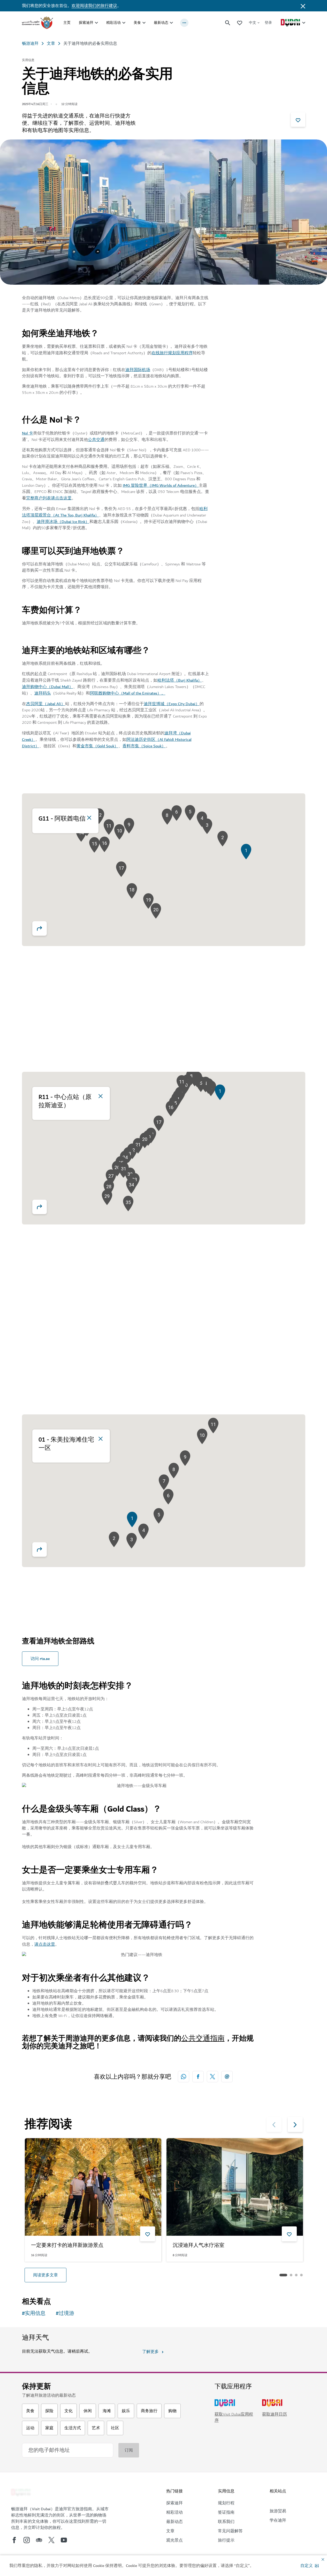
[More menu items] (184, 23)
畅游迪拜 (30, 43)
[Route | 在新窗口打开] (40, 928)
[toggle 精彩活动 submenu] (124, 23)
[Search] (228, 23)
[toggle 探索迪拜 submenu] (96, 23)
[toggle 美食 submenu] (144, 23)
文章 (51, 43)
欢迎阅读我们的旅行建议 (94, 6)
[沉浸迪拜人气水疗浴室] (235, 2187)
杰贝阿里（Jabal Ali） (46, 704)
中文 (253, 23)
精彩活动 (113, 23)
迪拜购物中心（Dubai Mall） (48, 687)
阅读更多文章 (45, 2275)
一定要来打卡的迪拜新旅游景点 (67, 2246)
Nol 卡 (28, 433)
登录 (268, 23)
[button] (310, 2566)
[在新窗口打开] (198, 2077)
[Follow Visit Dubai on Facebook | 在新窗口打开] (14, 2540)
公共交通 (96, 440)
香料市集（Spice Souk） (144, 746)
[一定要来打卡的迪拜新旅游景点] (93, 2187)
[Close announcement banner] (303, 6)
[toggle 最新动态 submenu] (171, 23)
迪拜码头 (43, 693)
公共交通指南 (203, 2038)
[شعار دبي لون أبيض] (21, 2493)
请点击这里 (45, 1944)
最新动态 (161, 23)
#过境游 (65, 2313)
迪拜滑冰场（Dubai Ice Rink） (63, 522)
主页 (67, 23)
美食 (137, 23)
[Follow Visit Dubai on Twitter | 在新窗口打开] (51, 2540)
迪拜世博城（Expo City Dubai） (172, 704)
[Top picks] (240, 23)
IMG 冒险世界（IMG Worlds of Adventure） (161, 485)
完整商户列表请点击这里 (49, 498)
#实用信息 (34, 2313)
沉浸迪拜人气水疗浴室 (199, 2246)
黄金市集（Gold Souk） (97, 746)
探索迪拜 (86, 23)
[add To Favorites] (298, 120)
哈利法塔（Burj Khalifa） (180, 680)
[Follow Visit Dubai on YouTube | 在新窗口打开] (64, 2540)
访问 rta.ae (40, 1659)
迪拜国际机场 (138, 370)
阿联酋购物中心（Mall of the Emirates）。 (128, 693)
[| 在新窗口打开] (27, 2540)
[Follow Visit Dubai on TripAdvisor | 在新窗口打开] (39, 2540)
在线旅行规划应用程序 (172, 353)
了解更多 (150, 2352)
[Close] (89, 818)
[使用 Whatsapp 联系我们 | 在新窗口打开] (184, 2077)
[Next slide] (274, 2124)
